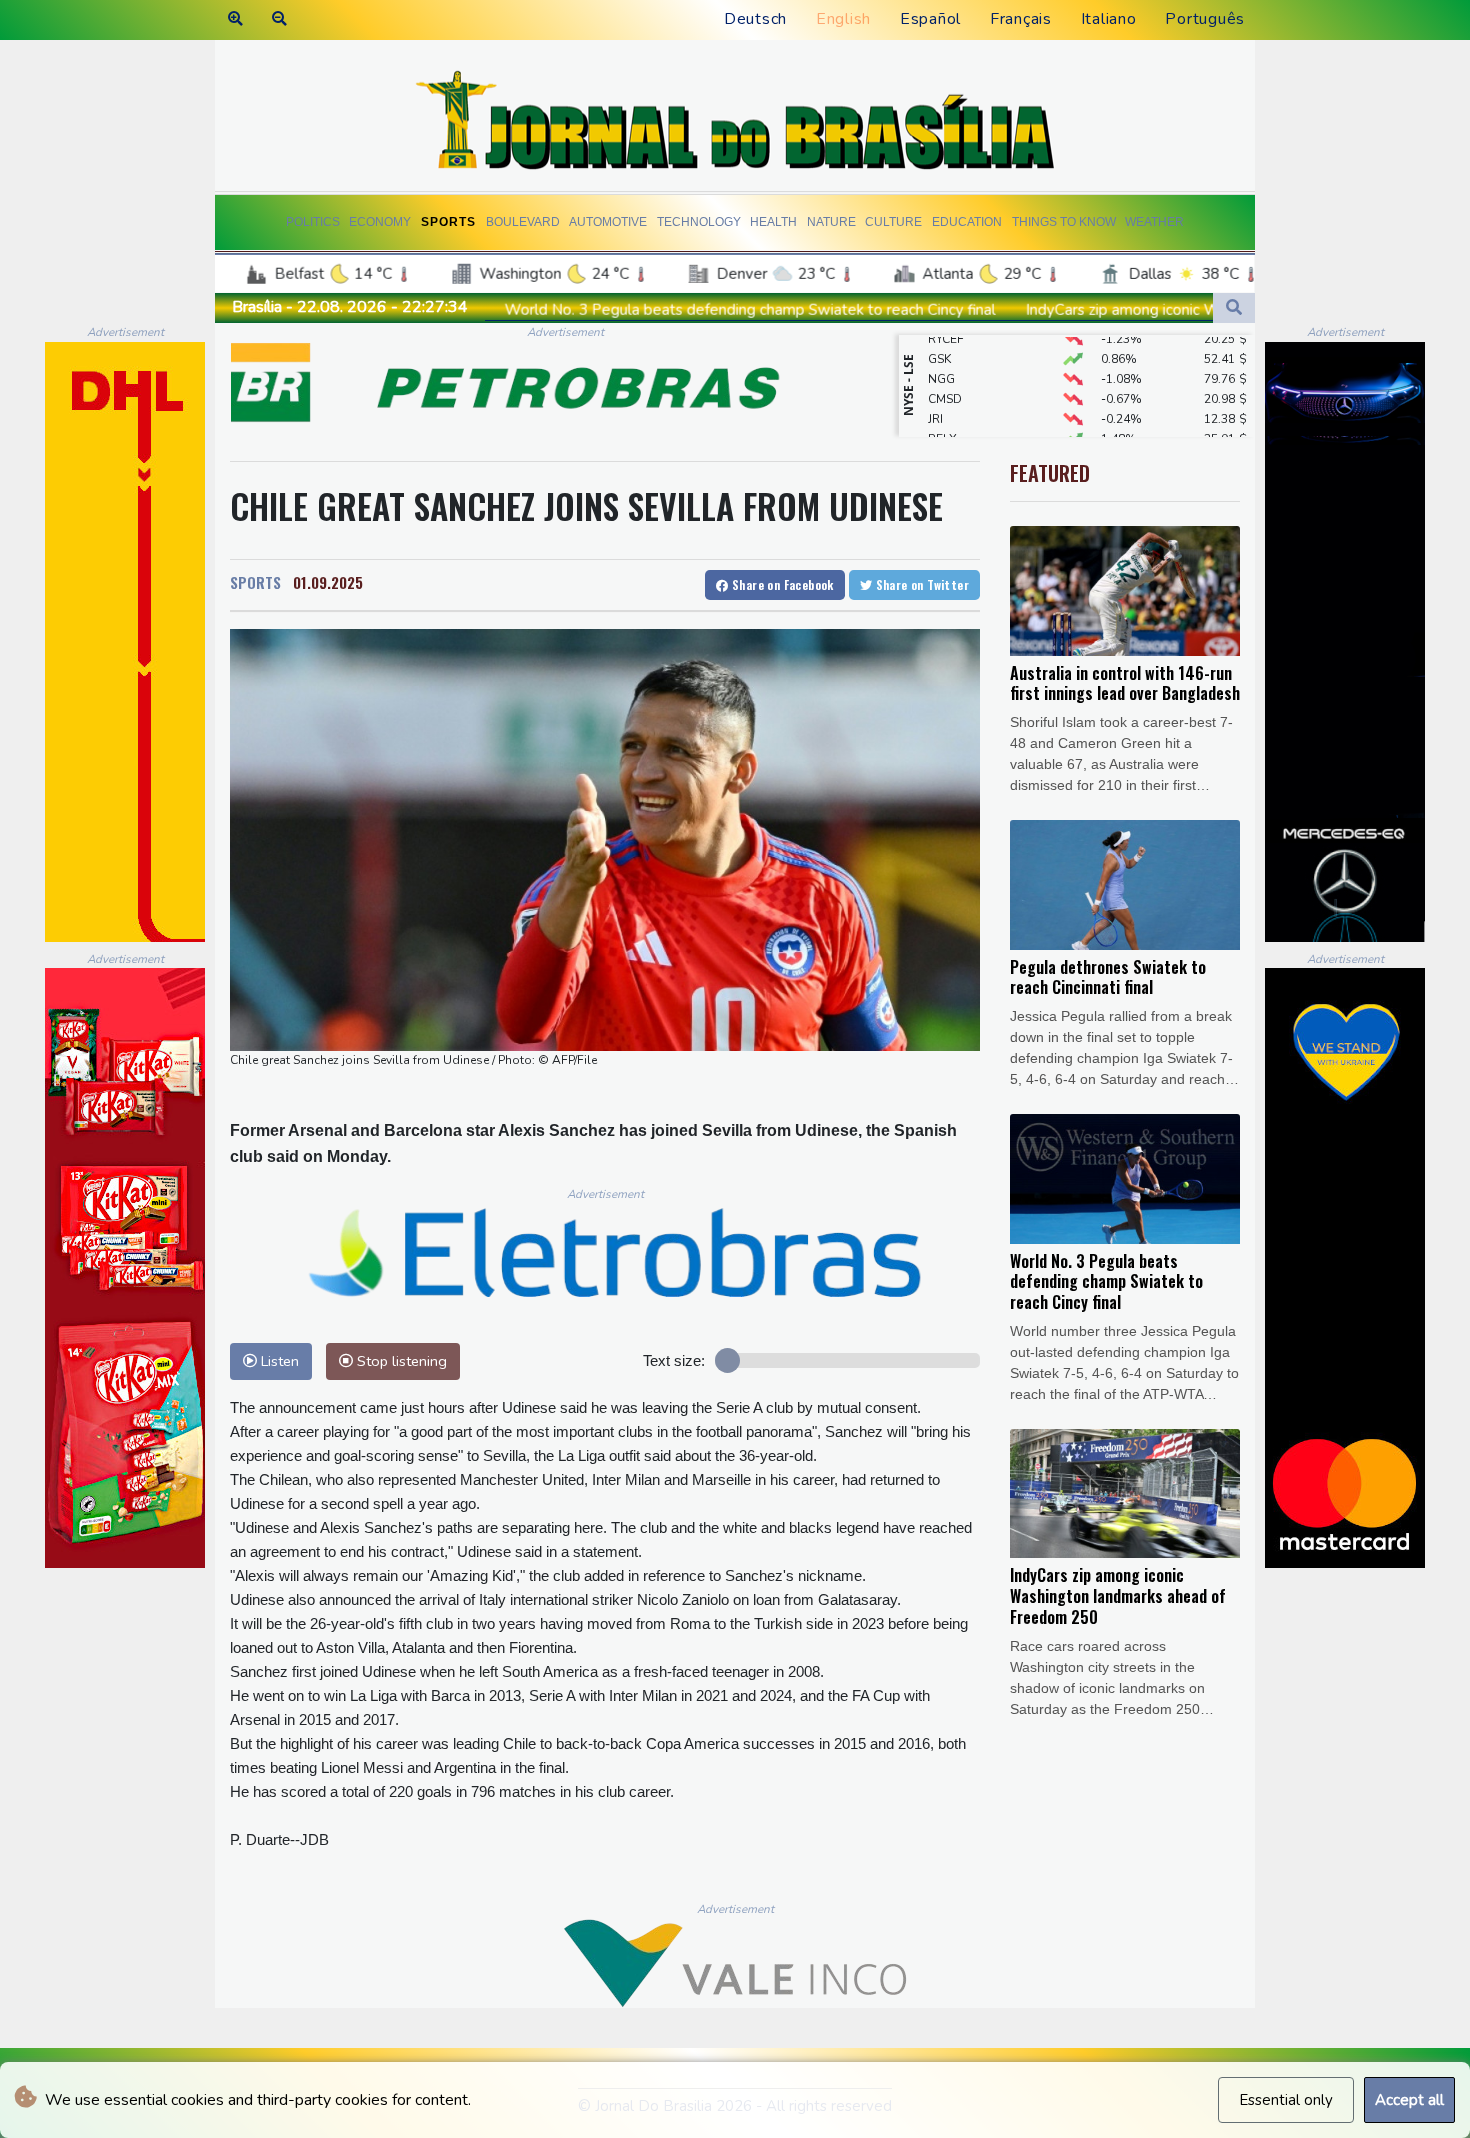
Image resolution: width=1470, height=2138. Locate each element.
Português (1205, 19)
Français (1021, 19)
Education (967, 222)
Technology (699, 222)
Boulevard (523, 222)
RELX (942, 409)
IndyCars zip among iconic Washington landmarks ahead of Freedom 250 (1089, 310)
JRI (935, 389)
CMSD (945, 369)
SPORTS (255, 582)
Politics (313, 222)
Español (930, 19)
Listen (278, 1361)
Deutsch (755, 19)
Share (781, 584)
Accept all (1409, 2100)
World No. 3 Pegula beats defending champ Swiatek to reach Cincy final (566, 310)
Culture (893, 222)
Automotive (608, 222)
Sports (448, 222)
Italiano (1109, 19)
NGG (941, 349)
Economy (380, 222)
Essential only (1286, 2100)
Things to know (1064, 222)
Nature (831, 222)
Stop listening (400, 1361)
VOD (941, 429)
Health (773, 222)
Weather (1154, 222)
